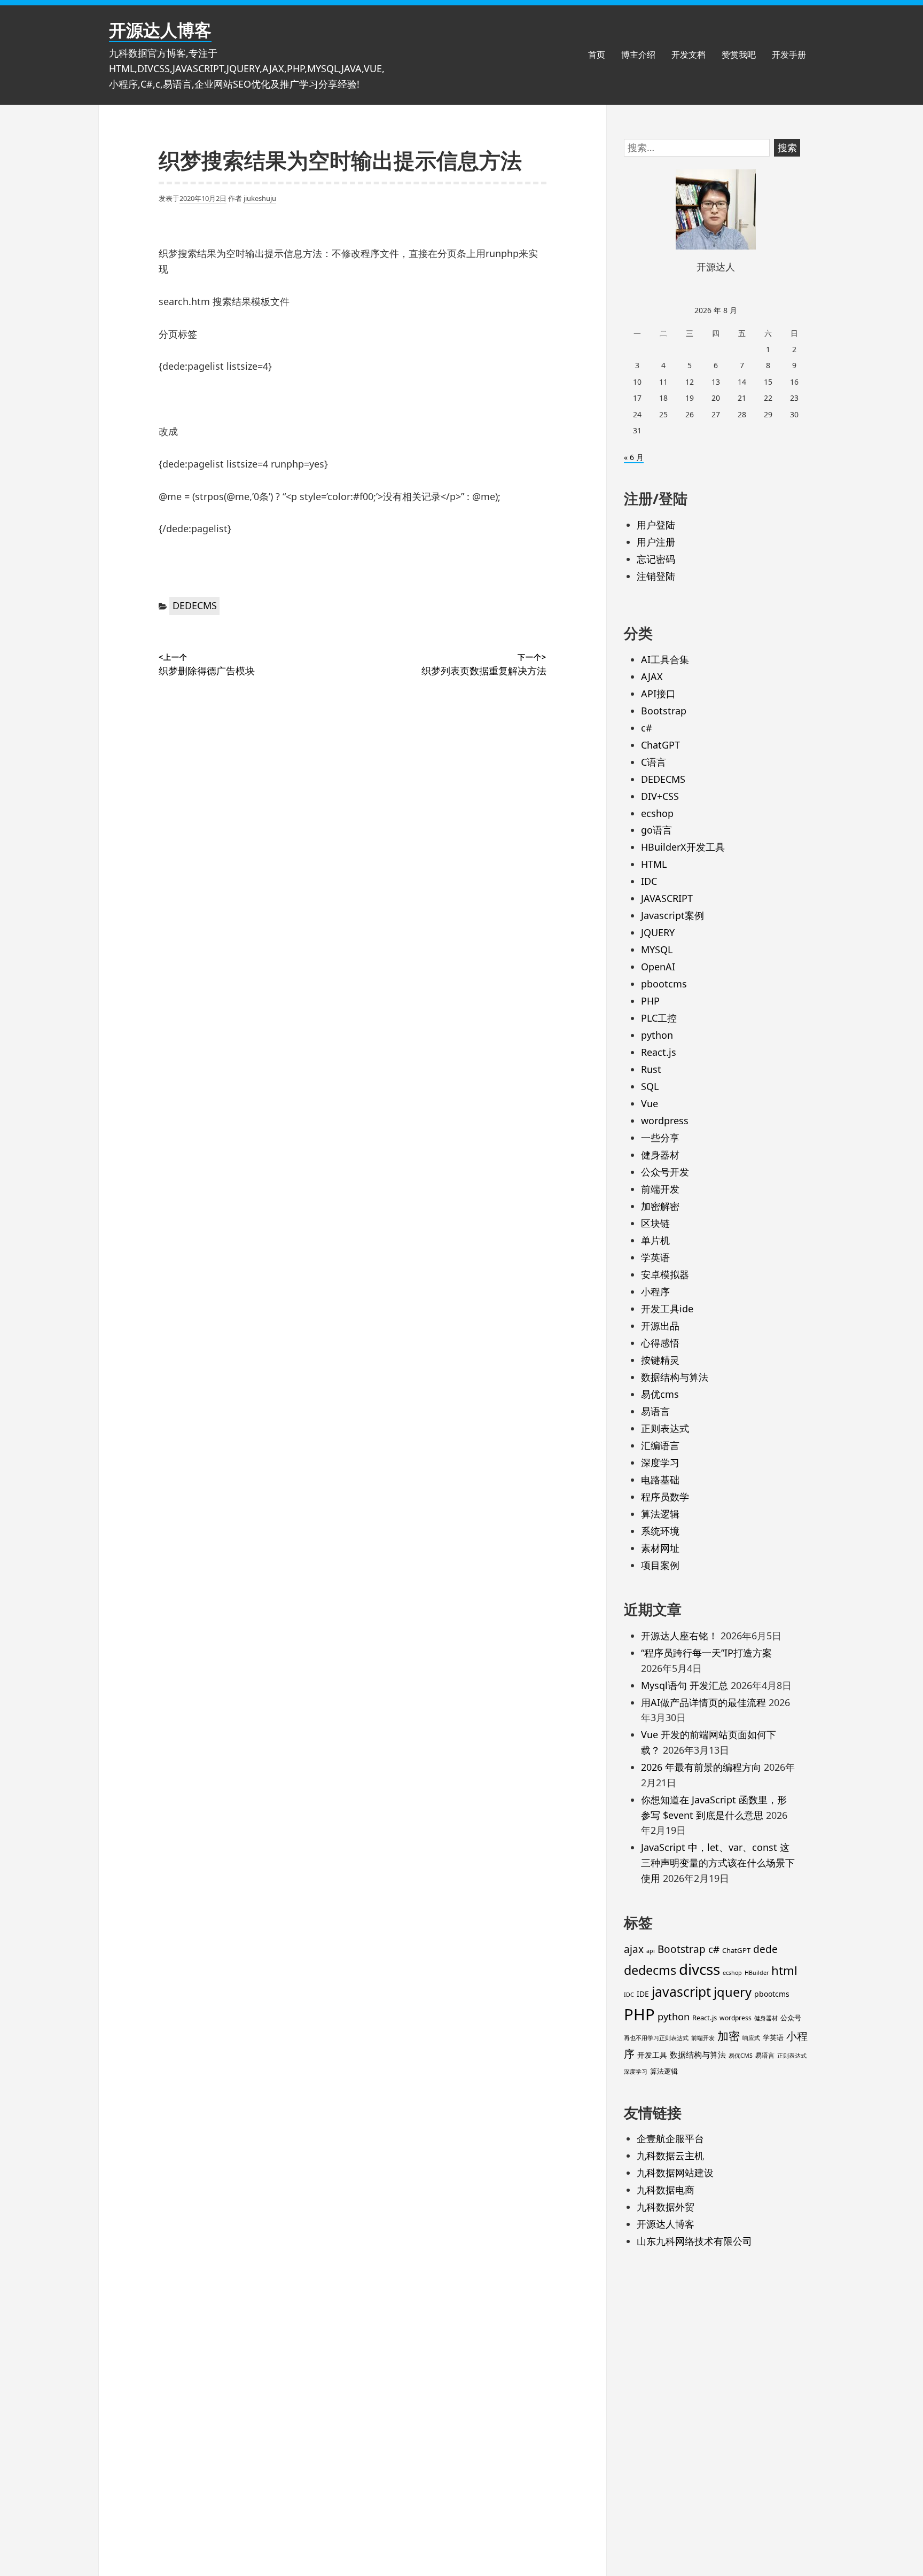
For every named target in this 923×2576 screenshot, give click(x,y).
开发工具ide (667, 1309)
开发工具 (652, 2055)
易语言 (655, 1411)
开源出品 (660, 1326)
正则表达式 (665, 1428)
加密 (729, 2036)
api (651, 1951)
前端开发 (660, 1189)
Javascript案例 (672, 915)
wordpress (665, 1120)
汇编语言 (660, 1445)
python (657, 1035)
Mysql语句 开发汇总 (685, 1685)
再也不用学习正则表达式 (656, 2038)
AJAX (652, 676)
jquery (733, 1992)
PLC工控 (659, 1018)
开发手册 (789, 55)
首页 (597, 55)
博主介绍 (638, 55)
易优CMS (741, 2056)
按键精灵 (660, 1360)
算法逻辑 (660, 1514)
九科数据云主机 (670, 2155)
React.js (659, 1052)
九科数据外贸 (666, 2207)
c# (647, 728)
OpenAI (658, 967)
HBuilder (757, 1973)
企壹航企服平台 (670, 2138)
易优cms (660, 1394)
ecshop (657, 813)
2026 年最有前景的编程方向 (701, 1767)
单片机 (655, 1240)
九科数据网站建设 (675, 2173)
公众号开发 (665, 1172)
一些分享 (660, 1138)
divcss (699, 1969)
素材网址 (660, 1548)
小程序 (655, 1291)
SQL (650, 1086)
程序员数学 (665, 1497)
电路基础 (660, 1480)
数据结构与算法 (675, 1377)
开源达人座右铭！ (679, 1636)
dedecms (650, 1970)
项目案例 (660, 1565)
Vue (650, 1103)
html (784, 1970)
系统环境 (660, 1531)
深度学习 (660, 1462)
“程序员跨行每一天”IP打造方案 (706, 1653)
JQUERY (658, 932)
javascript (681, 1992)
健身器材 (660, 1155)
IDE (643, 1994)
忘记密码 (656, 559)
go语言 (656, 830)
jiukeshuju (260, 198)
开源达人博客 (160, 30)
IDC (649, 881)
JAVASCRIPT (667, 898)
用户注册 (656, 542)
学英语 (655, 1257)
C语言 (654, 762)
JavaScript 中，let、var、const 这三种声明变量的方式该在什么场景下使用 (718, 1863)
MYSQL (657, 950)
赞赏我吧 (739, 55)
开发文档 (689, 55)
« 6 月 (634, 457)
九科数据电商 (666, 2190)
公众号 (791, 2018)
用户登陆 (656, 525)
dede (765, 1949)
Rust (651, 1069)
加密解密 (660, 1206)
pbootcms (664, 984)
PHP (650, 1001)
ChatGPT (660, 745)
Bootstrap (664, 711)
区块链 (655, 1223)
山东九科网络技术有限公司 (694, 2241)
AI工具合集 (665, 659)
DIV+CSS (660, 796)
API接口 (658, 694)
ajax (634, 1949)
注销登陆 (656, 576)
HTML (654, 864)
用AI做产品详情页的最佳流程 (703, 1702)
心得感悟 (660, 1343)
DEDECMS (195, 605)
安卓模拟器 (665, 1274)
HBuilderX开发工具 (683, 847)
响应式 (751, 2038)
